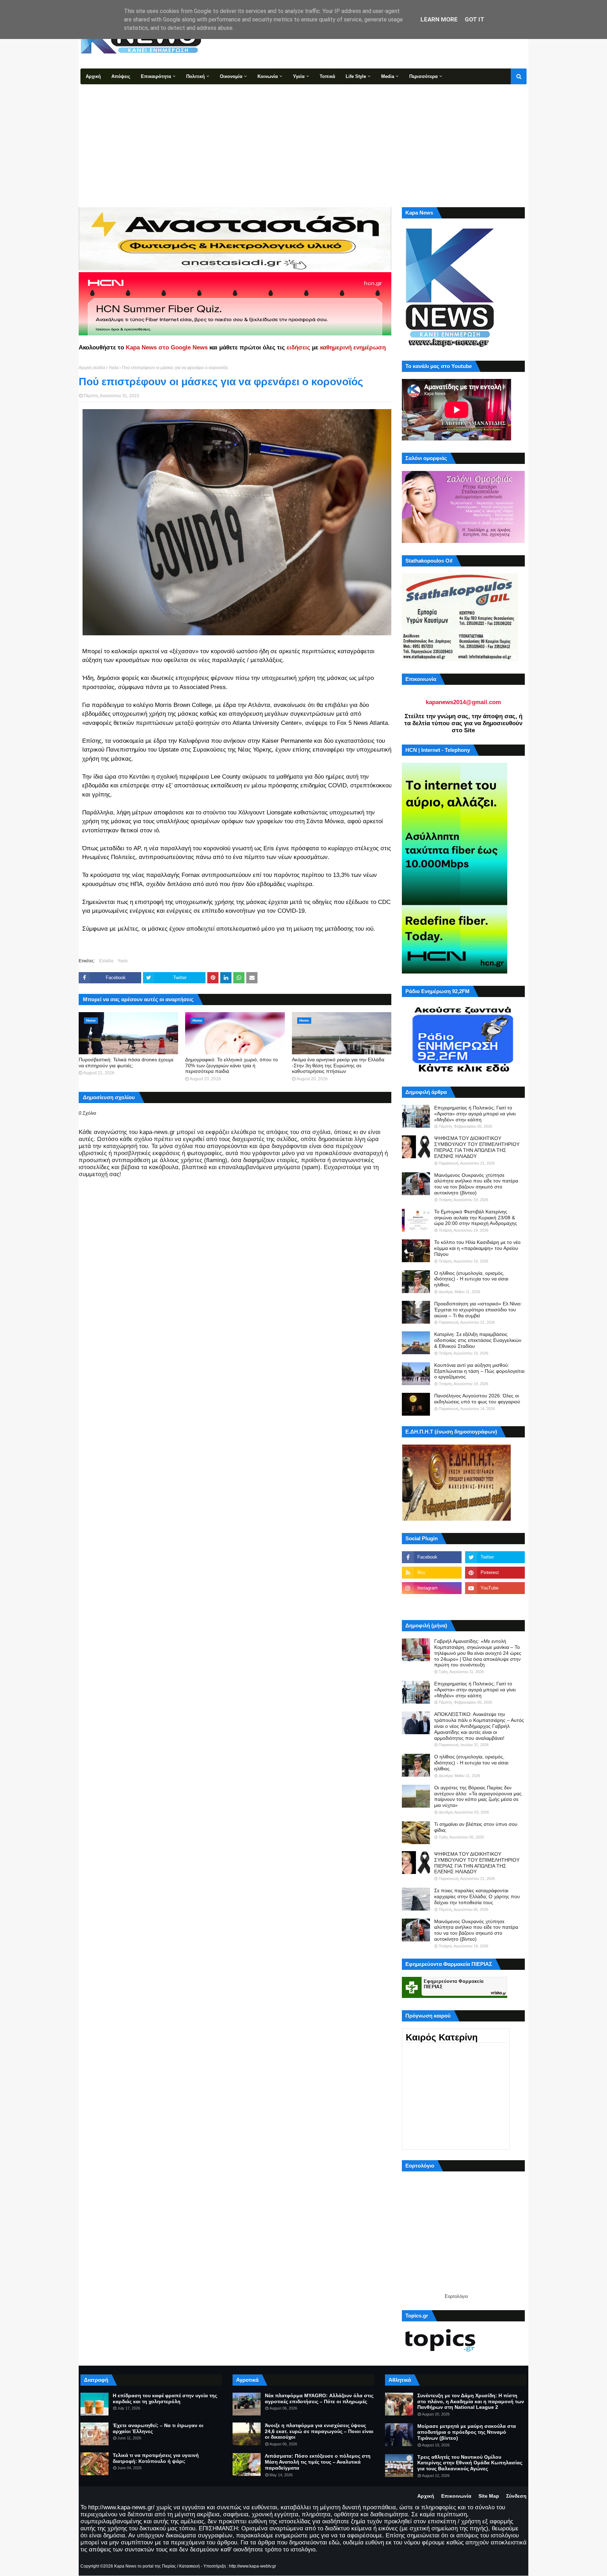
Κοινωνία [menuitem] (268, 76)
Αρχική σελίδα (92, 368)
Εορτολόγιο (456, 2296)
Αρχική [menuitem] (93, 76)
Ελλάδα (106, 961)
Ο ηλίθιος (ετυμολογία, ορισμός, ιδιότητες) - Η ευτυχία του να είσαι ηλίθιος (471, 1279)
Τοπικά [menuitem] (327, 76)
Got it (475, 19)
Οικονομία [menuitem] (231, 76)
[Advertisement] (303, 137)
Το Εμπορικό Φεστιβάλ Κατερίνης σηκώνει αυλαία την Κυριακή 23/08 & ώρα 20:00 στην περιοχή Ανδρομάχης (476, 1218)
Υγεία (113, 368)
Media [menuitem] (388, 76)
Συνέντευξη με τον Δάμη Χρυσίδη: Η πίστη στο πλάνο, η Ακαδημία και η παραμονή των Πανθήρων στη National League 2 (471, 2401)
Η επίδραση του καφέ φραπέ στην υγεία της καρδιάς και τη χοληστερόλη (165, 2398)
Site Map (489, 2496)
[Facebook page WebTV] (495, 1604)
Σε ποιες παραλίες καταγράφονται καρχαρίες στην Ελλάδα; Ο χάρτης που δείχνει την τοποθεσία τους (477, 1896)
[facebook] (432, 1557)
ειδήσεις (298, 348)
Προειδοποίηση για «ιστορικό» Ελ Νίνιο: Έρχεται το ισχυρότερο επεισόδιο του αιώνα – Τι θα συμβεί (478, 1310)
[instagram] (432, 1588)
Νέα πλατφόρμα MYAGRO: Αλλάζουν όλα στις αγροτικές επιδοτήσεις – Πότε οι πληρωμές (319, 2398)
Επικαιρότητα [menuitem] (156, 76)
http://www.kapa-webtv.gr (253, 2566)
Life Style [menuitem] (356, 76)
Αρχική (426, 2496)
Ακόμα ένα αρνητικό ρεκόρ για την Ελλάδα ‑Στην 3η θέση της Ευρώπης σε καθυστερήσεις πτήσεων (338, 1066)
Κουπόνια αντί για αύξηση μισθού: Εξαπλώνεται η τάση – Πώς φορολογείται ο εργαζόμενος (479, 1371)
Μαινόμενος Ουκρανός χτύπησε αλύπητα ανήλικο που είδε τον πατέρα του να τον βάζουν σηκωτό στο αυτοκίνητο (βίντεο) (476, 1184)
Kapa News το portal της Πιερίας (145, 2566)
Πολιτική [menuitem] (195, 76)
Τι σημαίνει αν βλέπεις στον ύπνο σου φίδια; (476, 1827)
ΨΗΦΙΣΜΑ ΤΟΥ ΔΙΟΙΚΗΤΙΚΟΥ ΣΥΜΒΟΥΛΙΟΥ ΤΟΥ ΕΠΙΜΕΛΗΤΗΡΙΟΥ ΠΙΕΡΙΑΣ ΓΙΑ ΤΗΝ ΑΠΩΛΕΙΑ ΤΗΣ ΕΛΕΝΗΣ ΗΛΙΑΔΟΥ (477, 1147)
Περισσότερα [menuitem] (423, 76)
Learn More (439, 19)
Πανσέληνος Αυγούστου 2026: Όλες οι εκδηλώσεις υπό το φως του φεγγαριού (477, 1399)
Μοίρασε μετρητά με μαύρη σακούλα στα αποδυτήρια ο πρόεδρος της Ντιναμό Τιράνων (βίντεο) (467, 2432)
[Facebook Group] (432, 1604)
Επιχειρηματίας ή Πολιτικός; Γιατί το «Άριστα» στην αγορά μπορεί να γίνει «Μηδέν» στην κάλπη (475, 1114)
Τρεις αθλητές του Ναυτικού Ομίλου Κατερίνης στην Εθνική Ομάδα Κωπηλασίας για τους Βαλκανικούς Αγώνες (470, 2463)
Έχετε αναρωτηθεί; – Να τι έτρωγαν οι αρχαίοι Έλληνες (158, 2428)
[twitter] (495, 1557)
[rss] (432, 1573)
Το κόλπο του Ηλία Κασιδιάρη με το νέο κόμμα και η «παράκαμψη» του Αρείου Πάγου (477, 1248)
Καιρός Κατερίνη (442, 2037)
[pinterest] (495, 1573)
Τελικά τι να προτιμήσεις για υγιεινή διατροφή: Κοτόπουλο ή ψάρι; (156, 2458)
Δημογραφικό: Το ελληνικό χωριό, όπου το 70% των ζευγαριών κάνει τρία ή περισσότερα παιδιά (231, 1066)
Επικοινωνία (456, 2496)
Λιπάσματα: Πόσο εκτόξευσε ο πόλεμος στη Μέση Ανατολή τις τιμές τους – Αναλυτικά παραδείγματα (318, 2462)
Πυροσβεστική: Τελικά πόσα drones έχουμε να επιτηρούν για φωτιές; (126, 1063)
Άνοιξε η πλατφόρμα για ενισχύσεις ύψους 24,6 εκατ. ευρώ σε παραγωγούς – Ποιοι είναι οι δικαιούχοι (319, 2431)
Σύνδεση (516, 2496)
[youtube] (495, 1588)
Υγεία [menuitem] (299, 76)
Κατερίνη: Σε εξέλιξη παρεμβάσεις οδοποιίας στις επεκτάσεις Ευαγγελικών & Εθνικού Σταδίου (478, 1340)
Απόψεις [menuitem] (121, 76)
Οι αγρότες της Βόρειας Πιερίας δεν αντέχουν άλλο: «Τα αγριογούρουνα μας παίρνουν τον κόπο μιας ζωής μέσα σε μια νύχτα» (478, 1796)
